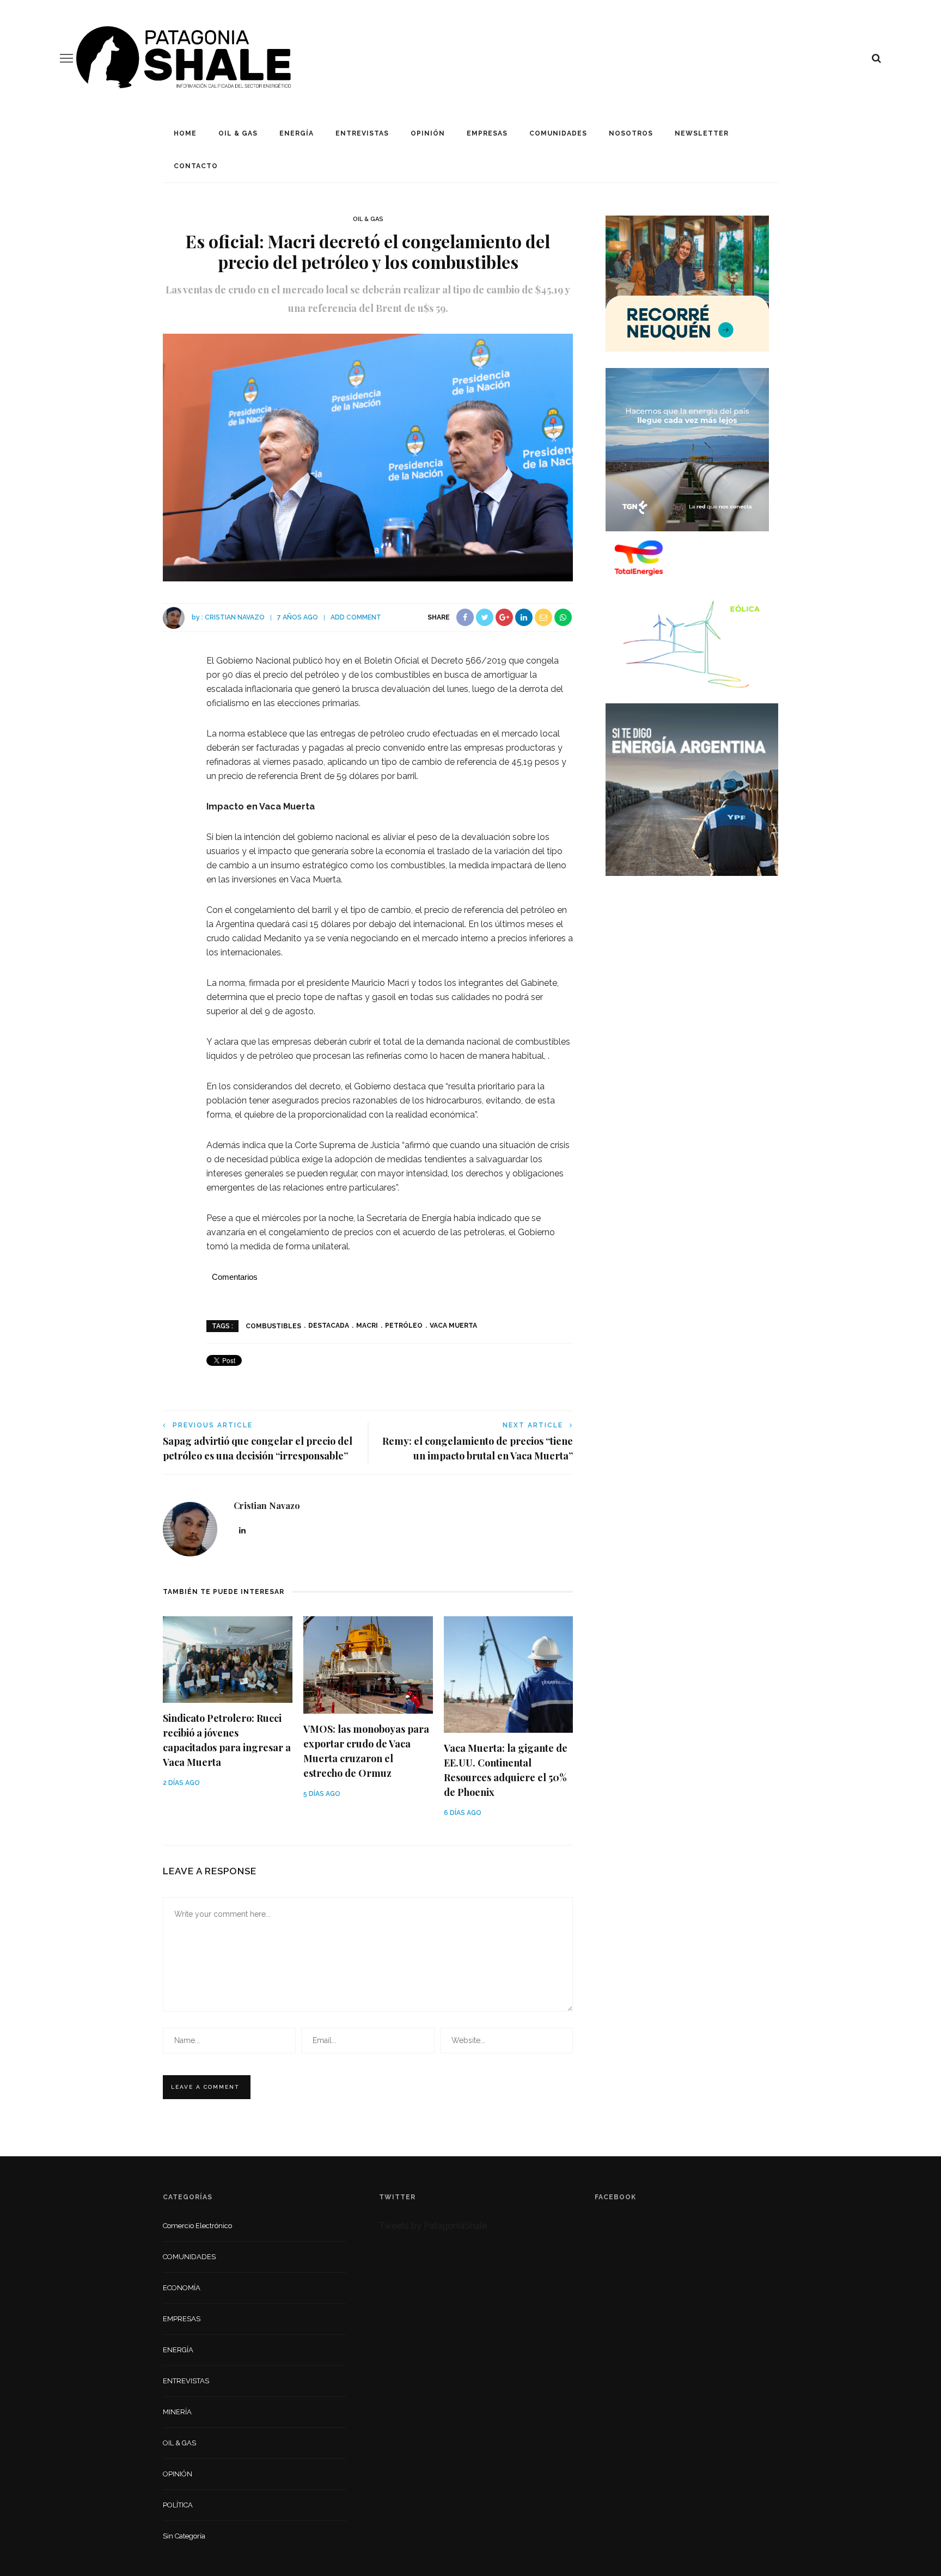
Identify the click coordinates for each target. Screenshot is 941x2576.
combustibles (273, 1326)
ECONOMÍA (182, 2288)
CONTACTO (196, 166)
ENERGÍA (297, 133)
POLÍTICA (178, 2505)
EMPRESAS (487, 133)
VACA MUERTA (453, 1326)
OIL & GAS (238, 133)
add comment (356, 617)
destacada (329, 1326)
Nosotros (631, 133)
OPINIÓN (428, 133)
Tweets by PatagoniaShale (433, 2226)
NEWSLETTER (702, 133)
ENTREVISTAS (362, 133)
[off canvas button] (66, 58)
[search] (876, 58)
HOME (185, 133)
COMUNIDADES (558, 133)
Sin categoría (184, 2536)
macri (367, 1326)
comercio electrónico (197, 2226)
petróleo (404, 1326)
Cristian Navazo (235, 617)
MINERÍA (177, 2412)
